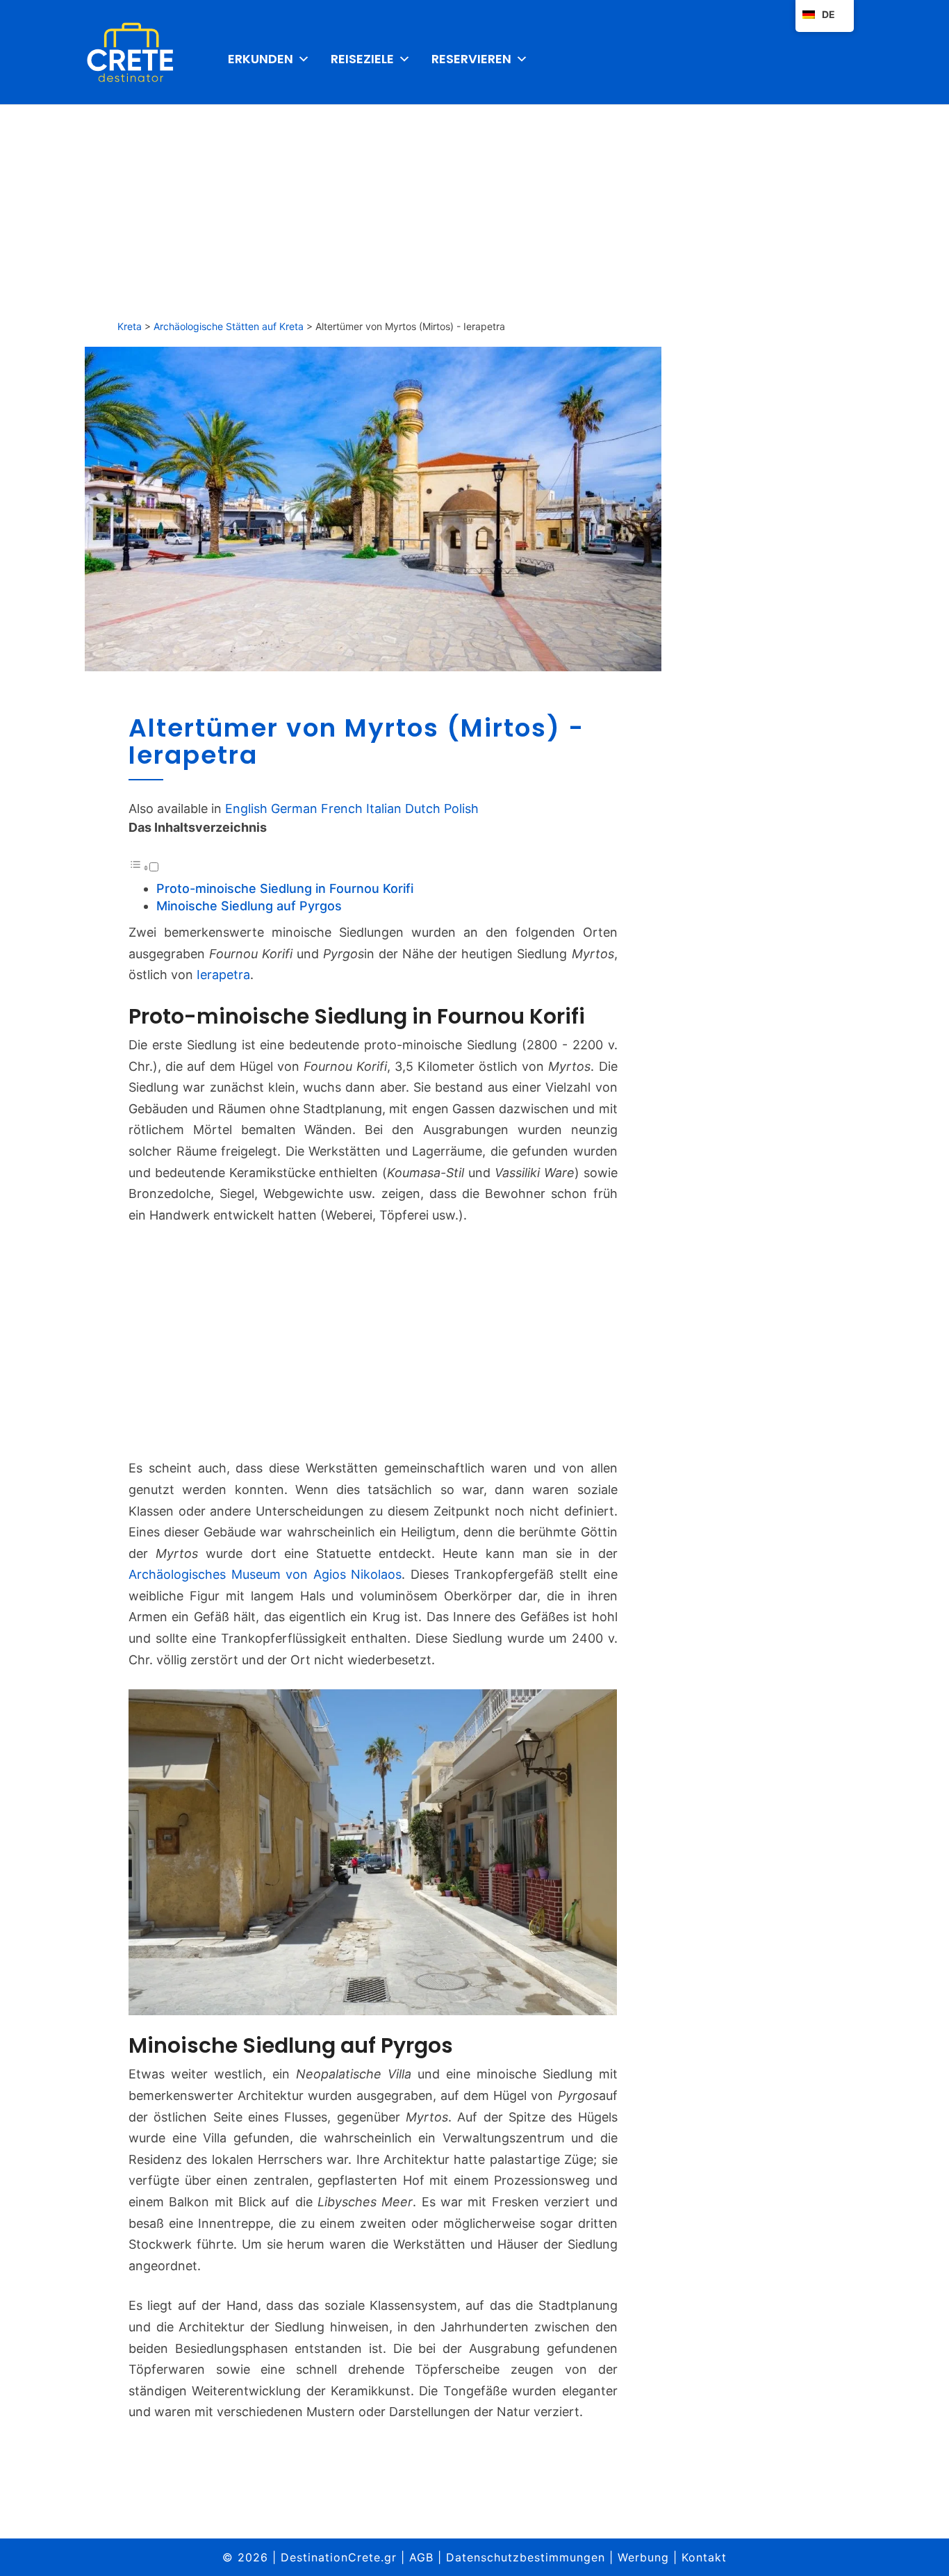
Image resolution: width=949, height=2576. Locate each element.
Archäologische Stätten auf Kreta (229, 326)
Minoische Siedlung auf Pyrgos (249, 906)
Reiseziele (362, 59)
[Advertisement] (474, 208)
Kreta (130, 326)
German (294, 809)
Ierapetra (223, 975)
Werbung (643, 2557)
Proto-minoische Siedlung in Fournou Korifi (285, 888)
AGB (421, 2557)
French (342, 809)
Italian (384, 809)
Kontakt (704, 2557)
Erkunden (261, 59)
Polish (461, 809)
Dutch (423, 809)
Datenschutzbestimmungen (526, 2557)
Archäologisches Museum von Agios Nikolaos (265, 1574)
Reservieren (471, 59)
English (246, 809)
